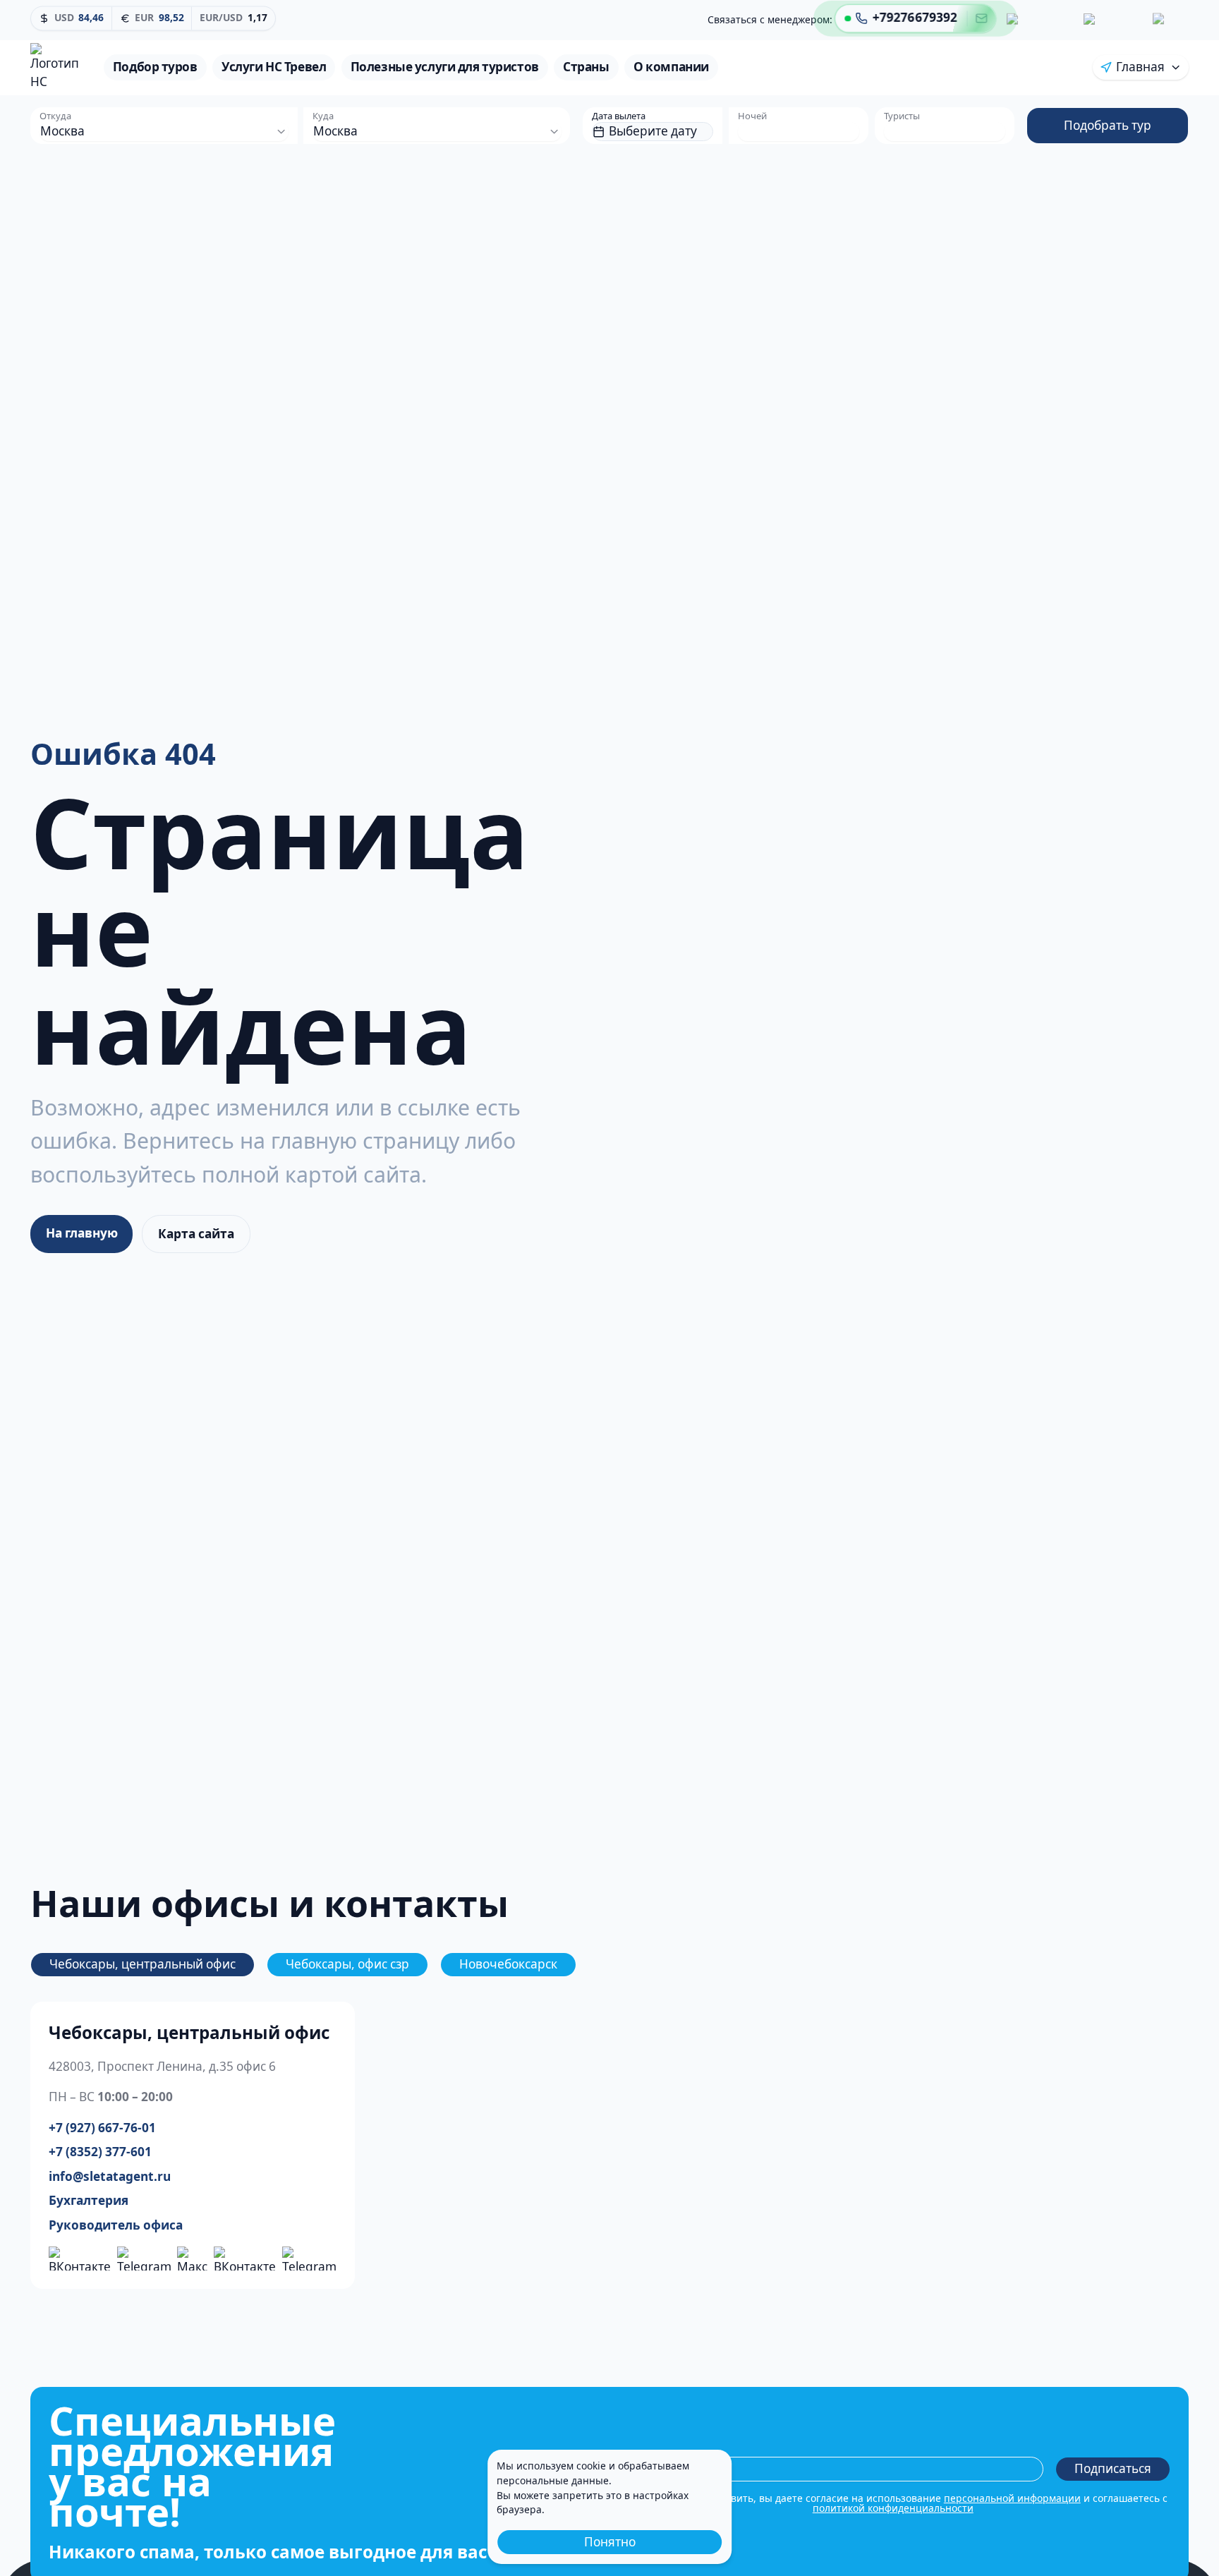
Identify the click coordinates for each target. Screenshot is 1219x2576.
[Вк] (1037, 17)
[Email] (982, 16)
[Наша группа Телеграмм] (144, 2259)
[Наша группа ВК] (80, 2259)
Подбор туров (155, 67)
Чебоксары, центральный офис (142, 1964)
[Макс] (1168, 20)
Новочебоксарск (508, 1964)
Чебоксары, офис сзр (347, 1964)
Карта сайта (196, 1234)
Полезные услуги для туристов (445, 67)
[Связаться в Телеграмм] (309, 2259)
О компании (671, 67)
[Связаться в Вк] (245, 2259)
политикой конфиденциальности (893, 2508)
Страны (586, 67)
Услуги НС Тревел (274, 67)
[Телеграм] (1110, 18)
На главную (82, 1233)
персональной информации (1012, 2498)
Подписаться (1113, 2468)
